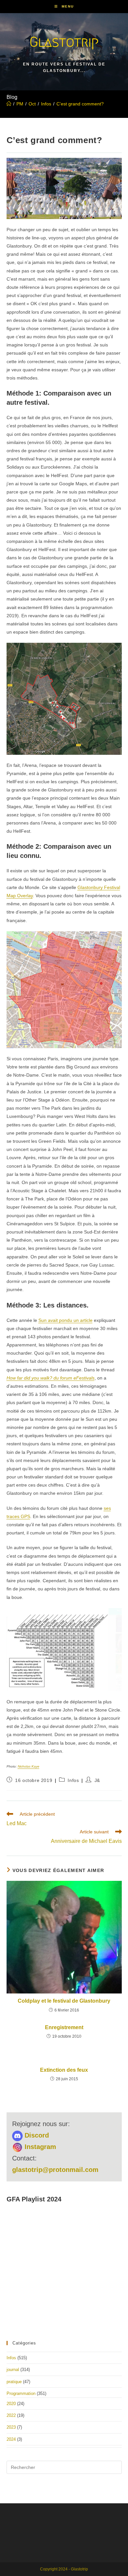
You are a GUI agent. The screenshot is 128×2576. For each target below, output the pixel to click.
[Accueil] (9, 104)
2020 (11, 2404)
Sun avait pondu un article (65, 1320)
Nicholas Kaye (29, 1766)
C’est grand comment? (80, 104)
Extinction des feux (64, 2070)
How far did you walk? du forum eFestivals (51, 1378)
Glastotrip (64, 42)
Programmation (21, 2393)
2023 (11, 2427)
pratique (14, 2382)
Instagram (39, 2147)
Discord (36, 2135)
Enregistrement (64, 2027)
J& (97, 1780)
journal (13, 2370)
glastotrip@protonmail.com (55, 2170)
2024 (11, 2439)
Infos (73, 1780)
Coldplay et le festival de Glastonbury (64, 2001)
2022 (11, 2415)
